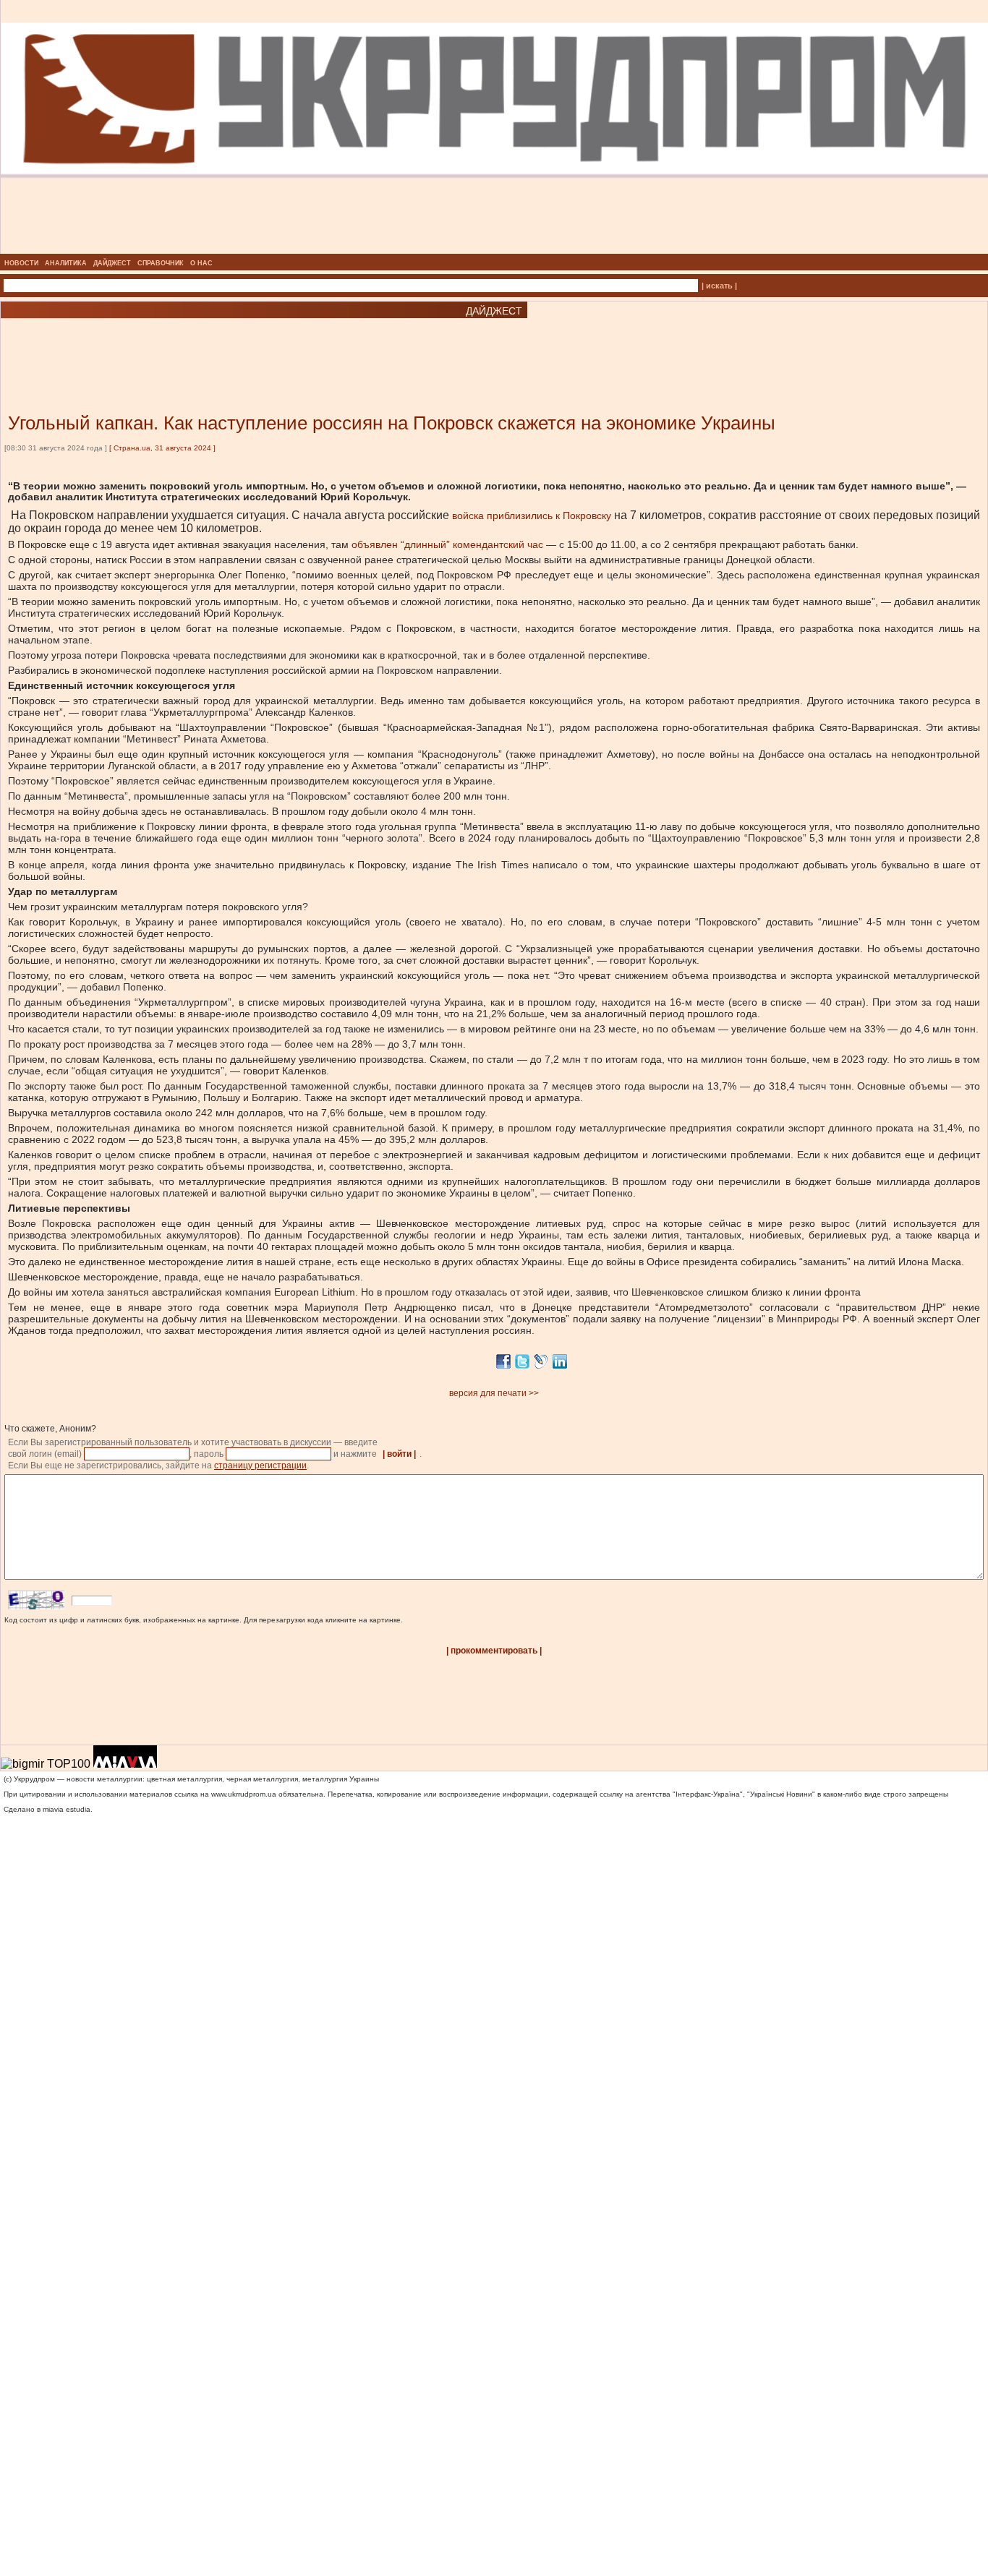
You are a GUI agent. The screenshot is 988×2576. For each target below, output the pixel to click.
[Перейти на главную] (494, 249)
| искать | (719, 286)
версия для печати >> (494, 1393)
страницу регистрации (260, 1465)
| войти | (399, 1454)
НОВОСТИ (21, 263)
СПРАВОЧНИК (161, 263)
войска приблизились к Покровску (532, 515)
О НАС (201, 263)
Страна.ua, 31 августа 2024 (162, 448)
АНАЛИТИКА (66, 263)
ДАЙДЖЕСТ (112, 263)
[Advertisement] (174, 344)
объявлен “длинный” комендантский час (447, 544)
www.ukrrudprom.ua (244, 1794)
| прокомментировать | (494, 1651)
